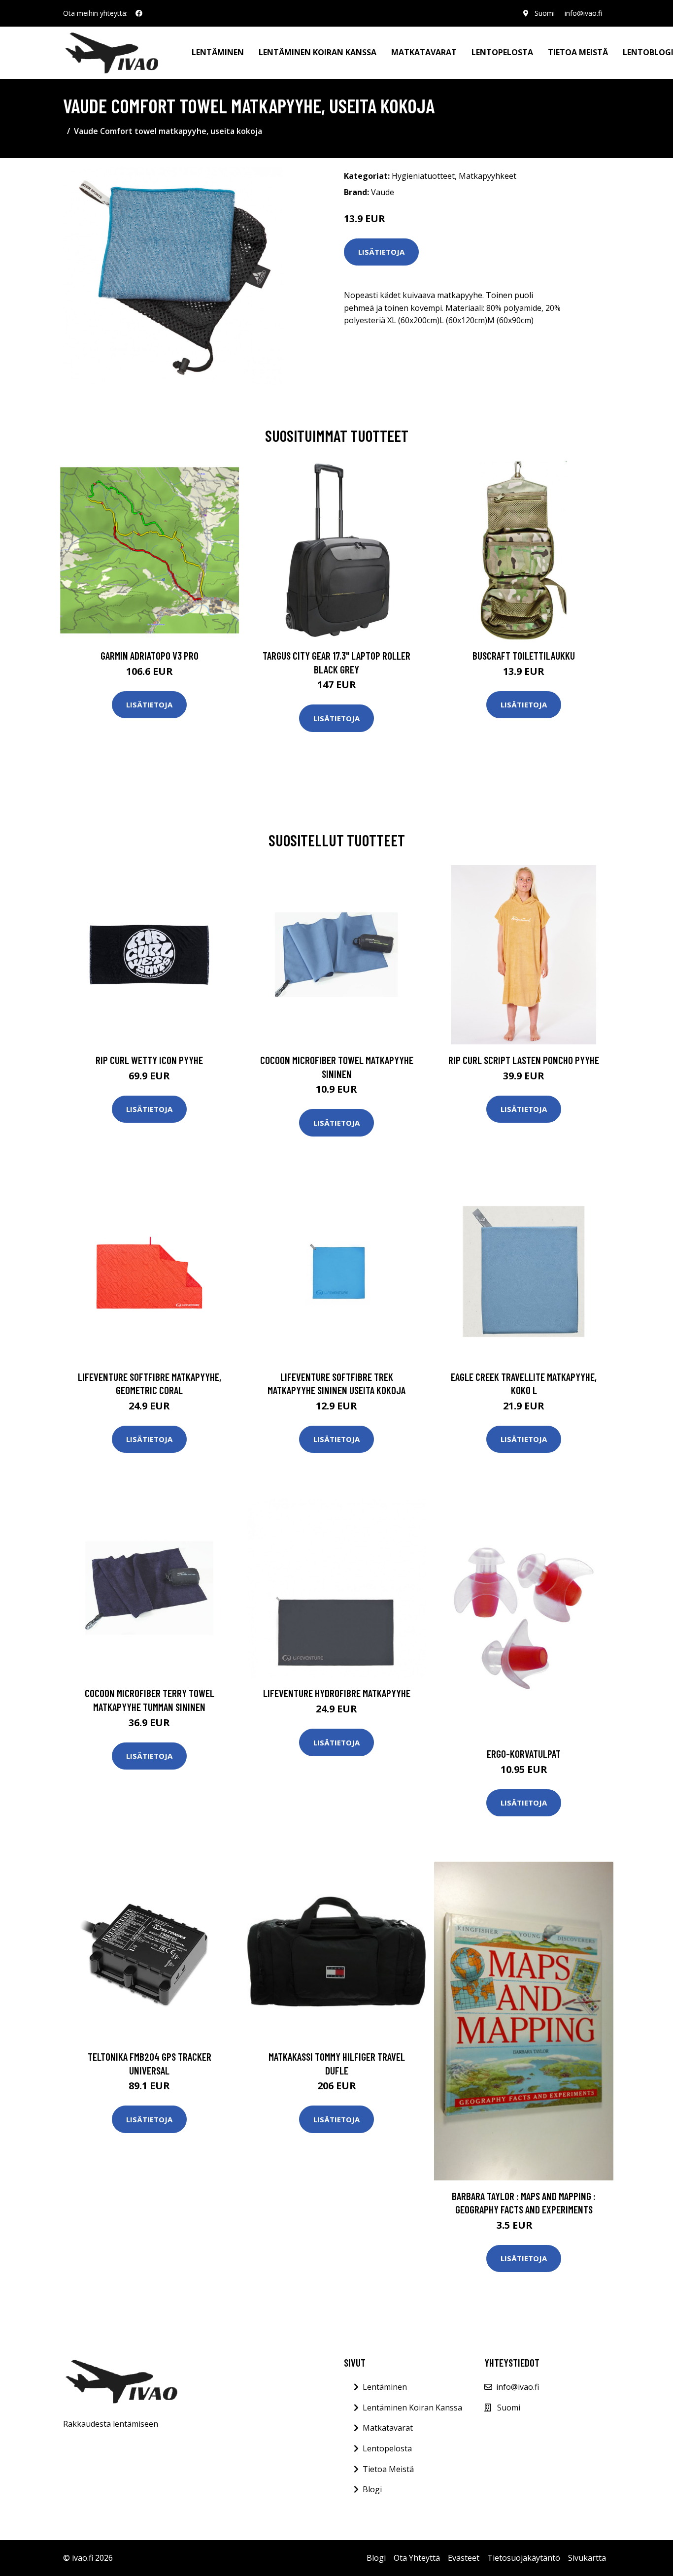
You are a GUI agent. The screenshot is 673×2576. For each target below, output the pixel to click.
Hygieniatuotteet (423, 176)
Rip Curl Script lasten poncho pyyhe (524, 1060)
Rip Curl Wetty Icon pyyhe (149, 1060)
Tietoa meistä (578, 52)
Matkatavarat (424, 52)
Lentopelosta (502, 52)
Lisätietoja (381, 252)
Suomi (545, 13)
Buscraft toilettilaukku (524, 655)
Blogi (372, 2489)
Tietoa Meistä (388, 2469)
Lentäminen (218, 52)
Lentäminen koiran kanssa (318, 52)
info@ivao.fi (583, 13)
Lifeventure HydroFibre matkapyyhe (337, 1693)
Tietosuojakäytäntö (524, 2558)
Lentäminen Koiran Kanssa (412, 2408)
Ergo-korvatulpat (524, 1754)
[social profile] (139, 13)
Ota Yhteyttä (417, 2558)
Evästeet (464, 2558)
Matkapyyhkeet (488, 176)
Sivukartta (587, 2558)
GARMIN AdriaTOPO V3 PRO (150, 655)
